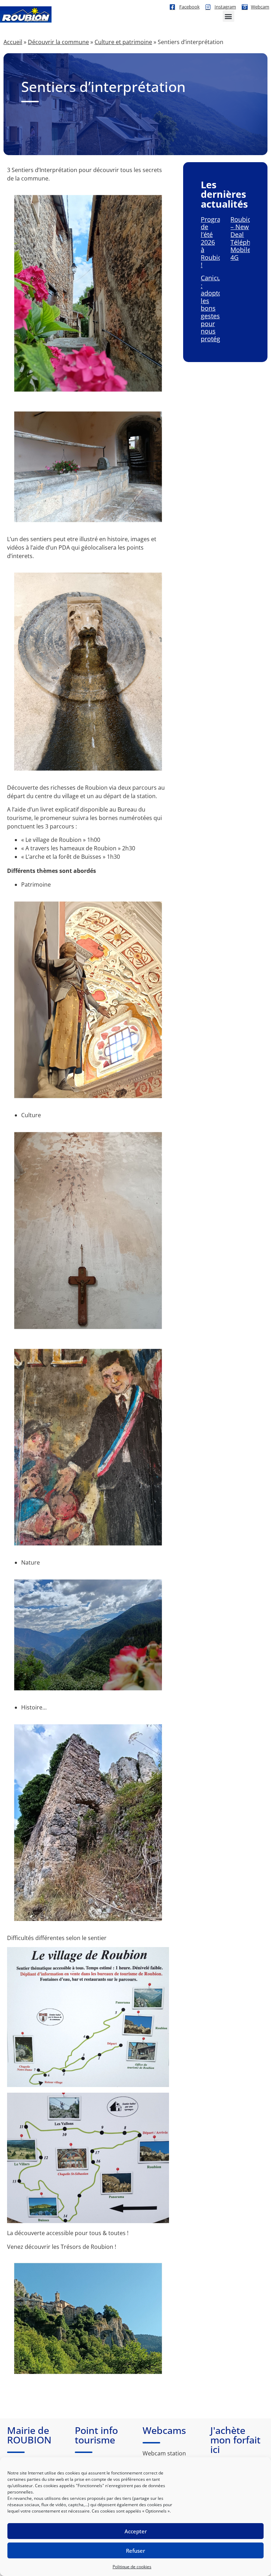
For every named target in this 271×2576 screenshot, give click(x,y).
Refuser (135, 2551)
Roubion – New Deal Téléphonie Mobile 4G (247, 238)
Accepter (136, 2531)
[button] (228, 16)
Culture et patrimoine (123, 42)
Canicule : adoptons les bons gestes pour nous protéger (215, 308)
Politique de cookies (132, 2567)
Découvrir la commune (58, 42)
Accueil (13, 42)
